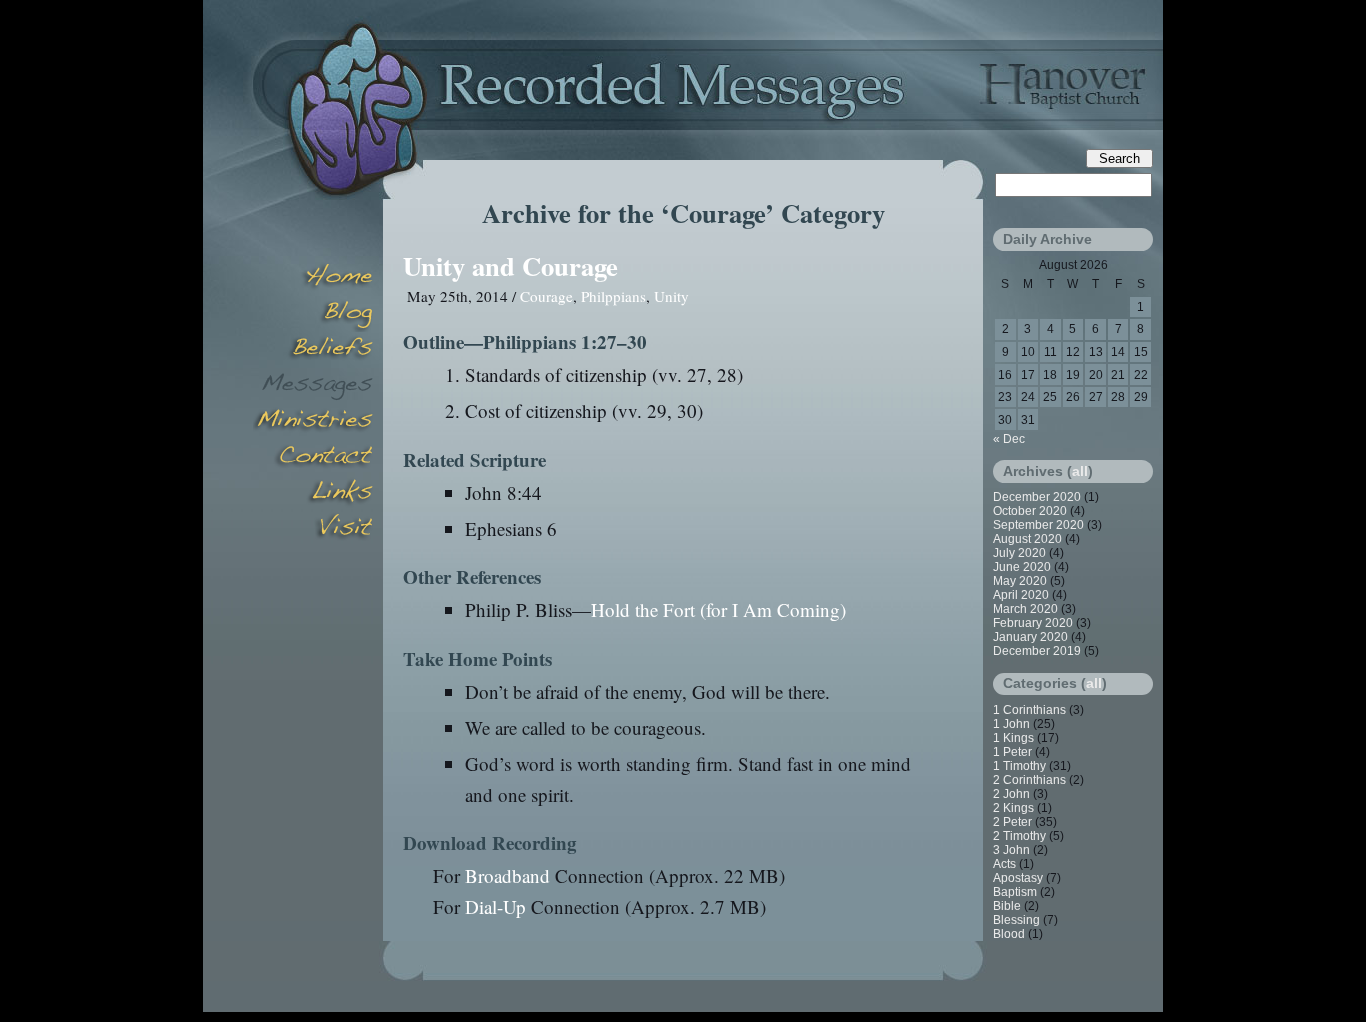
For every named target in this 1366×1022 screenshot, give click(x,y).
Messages (313, 386)
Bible (1007, 906)
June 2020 (1022, 567)
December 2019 (1037, 651)
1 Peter (1012, 752)
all (1080, 471)
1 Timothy (1019, 766)
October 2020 (1030, 511)
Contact (313, 458)
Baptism (1015, 892)
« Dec (1009, 439)
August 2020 (1027, 539)
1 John (1011, 724)
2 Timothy (1019, 836)
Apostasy (1018, 878)
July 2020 (1019, 553)
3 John (1011, 850)
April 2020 (1021, 595)
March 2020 (1025, 609)
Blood (1009, 934)
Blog (313, 314)
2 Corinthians (1029, 780)
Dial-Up (495, 906)
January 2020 (1030, 637)
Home (313, 278)
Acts (1004, 864)
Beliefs (313, 350)
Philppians (613, 296)
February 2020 (1033, 623)
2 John (1011, 794)
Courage (546, 296)
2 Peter (1012, 822)
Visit (313, 530)
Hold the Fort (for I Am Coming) (718, 609)
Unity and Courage (510, 265)
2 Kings (1013, 808)
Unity (671, 296)
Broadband (507, 875)
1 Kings (1013, 738)
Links (313, 494)
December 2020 (1037, 497)
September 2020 (1038, 525)
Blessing (1016, 920)
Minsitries (313, 422)
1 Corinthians (1029, 710)
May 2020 (1020, 581)
